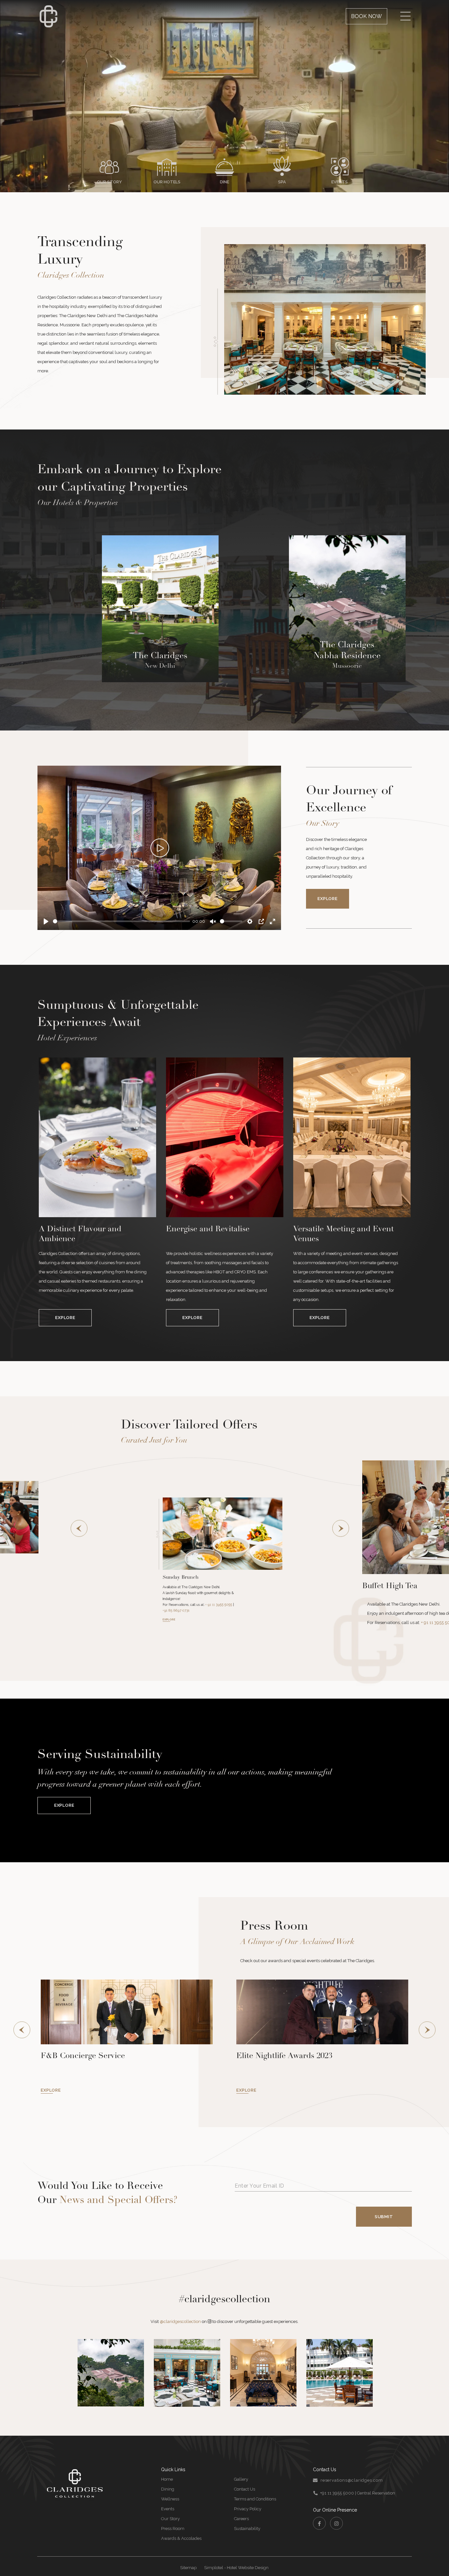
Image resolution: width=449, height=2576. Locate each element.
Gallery (241, 2470)
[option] (97, 1192)
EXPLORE (255, 1587)
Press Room (173, 2519)
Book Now (366, 16)
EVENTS (340, 182)
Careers (241, 2509)
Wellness (170, 2490)
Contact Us (245, 2480)
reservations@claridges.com (352, 2471)
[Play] (159, 848)
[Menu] (405, 16)
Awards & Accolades (181, 2529)
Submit (384, 2207)
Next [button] (341, 1526)
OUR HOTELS (167, 182)
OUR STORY (109, 182)
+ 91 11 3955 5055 (211, 1587)
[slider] (121, 921)
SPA (282, 182)
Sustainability (247, 2519)
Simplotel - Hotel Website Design (236, 2558)
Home (167, 2470)
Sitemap (188, 2558)
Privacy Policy (248, 2500)
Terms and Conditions (255, 2490)
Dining (168, 2480)
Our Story (170, 2509)
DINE (225, 182)
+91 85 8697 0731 (234, 1587)
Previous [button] (79, 1526)
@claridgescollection (180, 2312)
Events (168, 2500)
